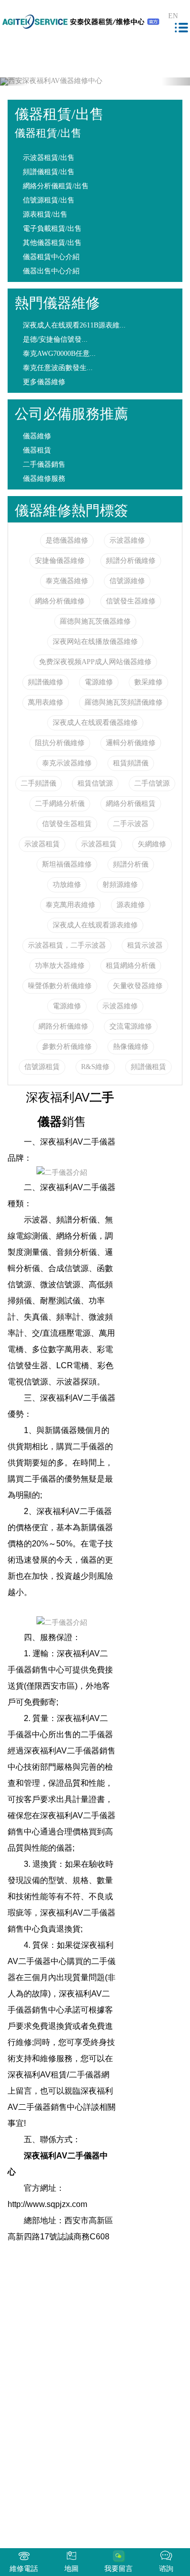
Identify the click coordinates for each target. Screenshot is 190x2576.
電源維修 (99, 682)
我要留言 (119, 2569)
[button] (14, 81)
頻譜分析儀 (131, 864)
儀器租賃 (37, 450)
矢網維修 (152, 844)
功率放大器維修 (60, 966)
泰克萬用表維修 (70, 905)
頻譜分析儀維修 (131, 561)
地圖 (71, 2569)
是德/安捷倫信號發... (55, 339)
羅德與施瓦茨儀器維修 (95, 621)
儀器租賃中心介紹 (51, 257)
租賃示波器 (145, 945)
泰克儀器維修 (67, 581)
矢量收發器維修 (138, 986)
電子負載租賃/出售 (52, 229)
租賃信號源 (95, 783)
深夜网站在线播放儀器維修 (95, 642)
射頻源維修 (120, 885)
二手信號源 (152, 783)
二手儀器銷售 (44, 464)
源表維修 (131, 905)
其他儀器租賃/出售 (52, 243)
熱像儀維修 (131, 1047)
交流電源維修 (131, 1026)
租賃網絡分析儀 (131, 966)
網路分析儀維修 (63, 1026)
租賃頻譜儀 (131, 763)
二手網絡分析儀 (60, 804)
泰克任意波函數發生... (58, 368)
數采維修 (148, 682)
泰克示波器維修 (67, 763)
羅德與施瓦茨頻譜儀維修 (124, 702)
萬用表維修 (46, 702)
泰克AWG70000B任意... (59, 354)
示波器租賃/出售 (49, 158)
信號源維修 (127, 581)
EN (173, 16)
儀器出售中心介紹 (51, 271)
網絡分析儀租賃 (131, 804)
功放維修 (67, 885)
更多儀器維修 (44, 382)
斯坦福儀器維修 (67, 864)
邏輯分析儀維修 (131, 743)
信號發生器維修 (131, 601)
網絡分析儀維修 (60, 601)
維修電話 (24, 2569)
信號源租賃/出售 (49, 200)
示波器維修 (127, 540)
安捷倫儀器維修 (60, 561)
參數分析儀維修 (67, 1047)
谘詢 (166, 2569)
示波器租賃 (42, 844)
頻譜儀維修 (46, 682)
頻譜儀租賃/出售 (49, 172)
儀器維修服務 (44, 479)
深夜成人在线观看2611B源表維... (74, 325)
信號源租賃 (42, 1067)
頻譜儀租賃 (148, 1067)
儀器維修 (37, 436)
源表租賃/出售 (45, 214)
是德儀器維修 (67, 540)
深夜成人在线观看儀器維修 (95, 723)
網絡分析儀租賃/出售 (56, 186)
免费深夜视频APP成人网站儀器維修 (95, 662)
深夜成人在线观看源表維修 (95, 925)
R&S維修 (95, 1067)
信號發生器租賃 (67, 824)
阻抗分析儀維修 (60, 743)
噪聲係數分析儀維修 (60, 986)
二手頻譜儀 (39, 783)
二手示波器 (131, 824)
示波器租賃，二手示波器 (67, 945)
